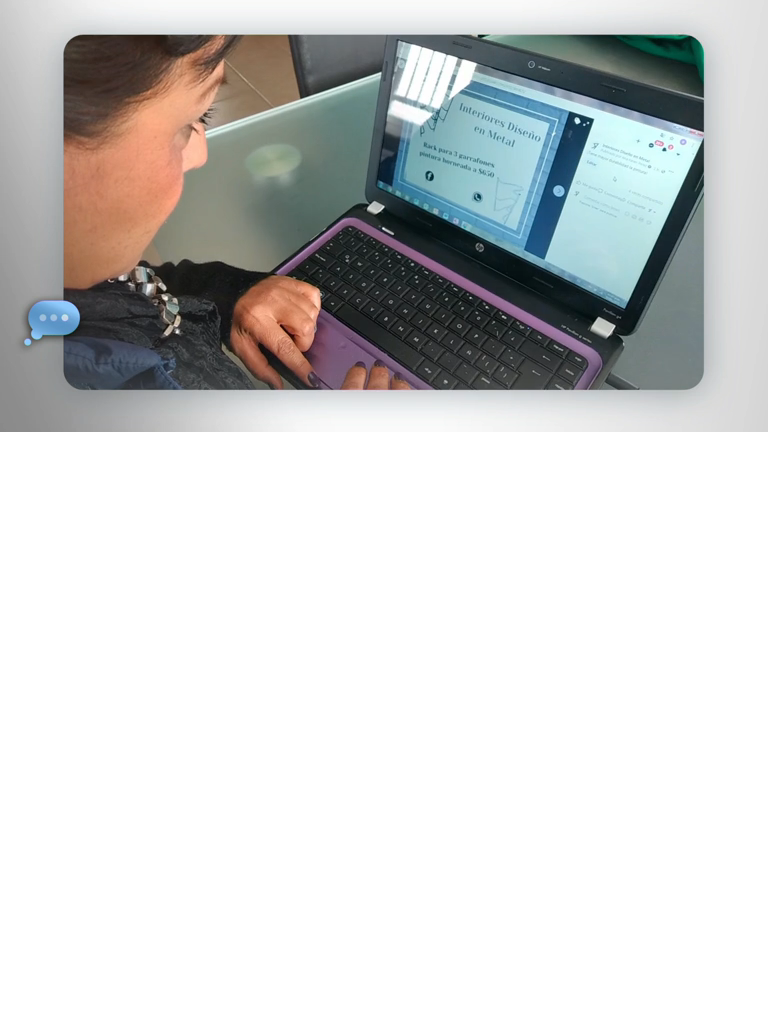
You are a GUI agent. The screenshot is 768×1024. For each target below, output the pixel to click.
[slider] (398, 412)
